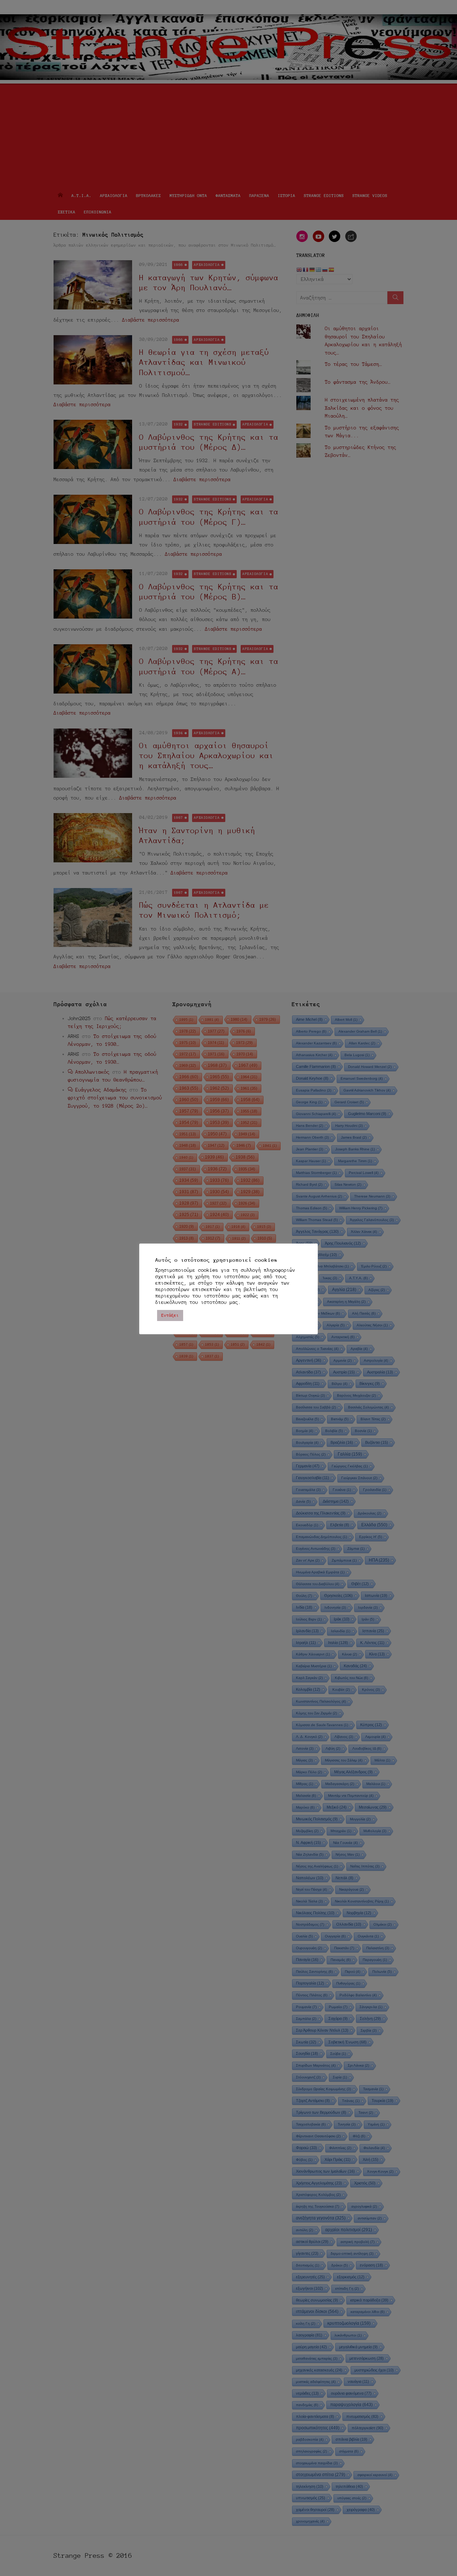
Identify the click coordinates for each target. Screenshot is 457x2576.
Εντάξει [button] (170, 1315)
